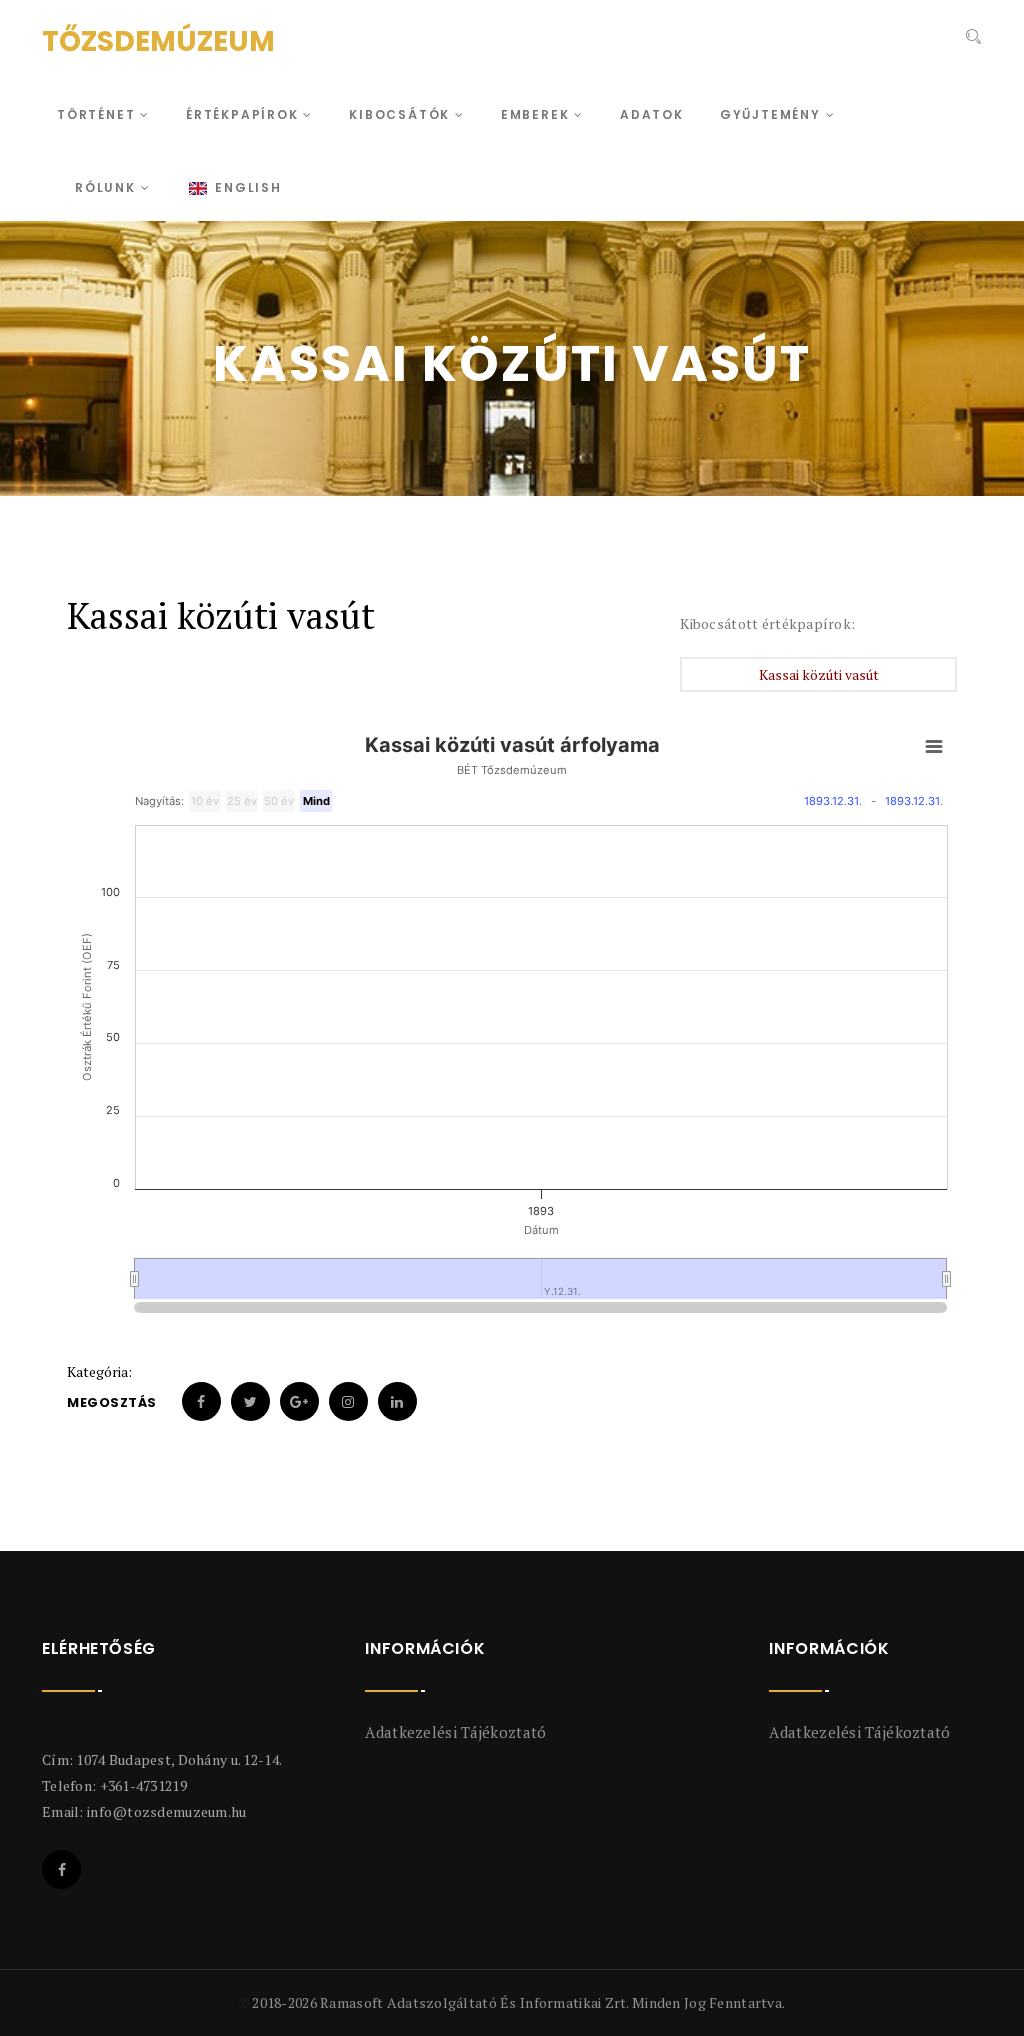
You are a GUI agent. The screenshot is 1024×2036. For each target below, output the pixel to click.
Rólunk (108, 187)
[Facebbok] (61, 1869)
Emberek (537, 114)
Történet (98, 114)
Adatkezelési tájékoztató (455, 1732)
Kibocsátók (402, 114)
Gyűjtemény (773, 114)
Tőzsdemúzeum (158, 41)
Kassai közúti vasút (819, 674)
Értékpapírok (244, 114)
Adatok (652, 114)
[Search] (971, 39)
